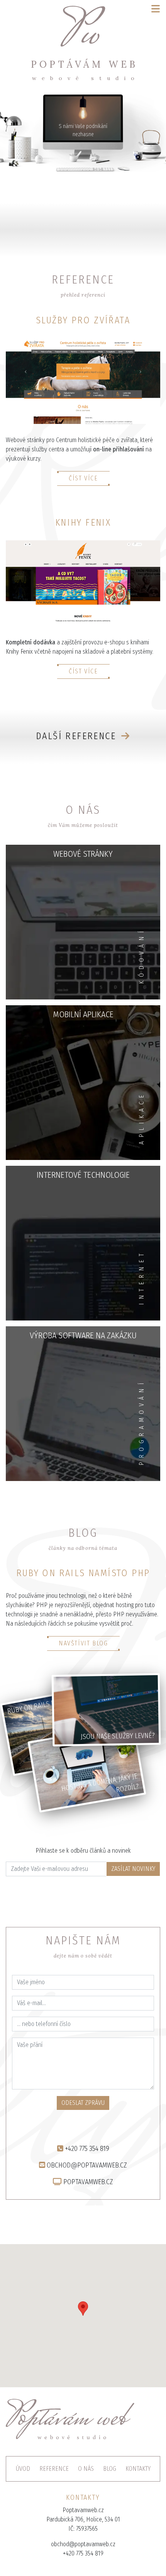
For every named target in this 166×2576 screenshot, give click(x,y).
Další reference (77, 736)
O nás (86, 2469)
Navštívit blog (83, 1643)
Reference (54, 2469)
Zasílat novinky (133, 1869)
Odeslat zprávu (83, 2103)
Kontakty (138, 2469)
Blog (110, 2469)
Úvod (23, 2469)
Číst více (83, 478)
